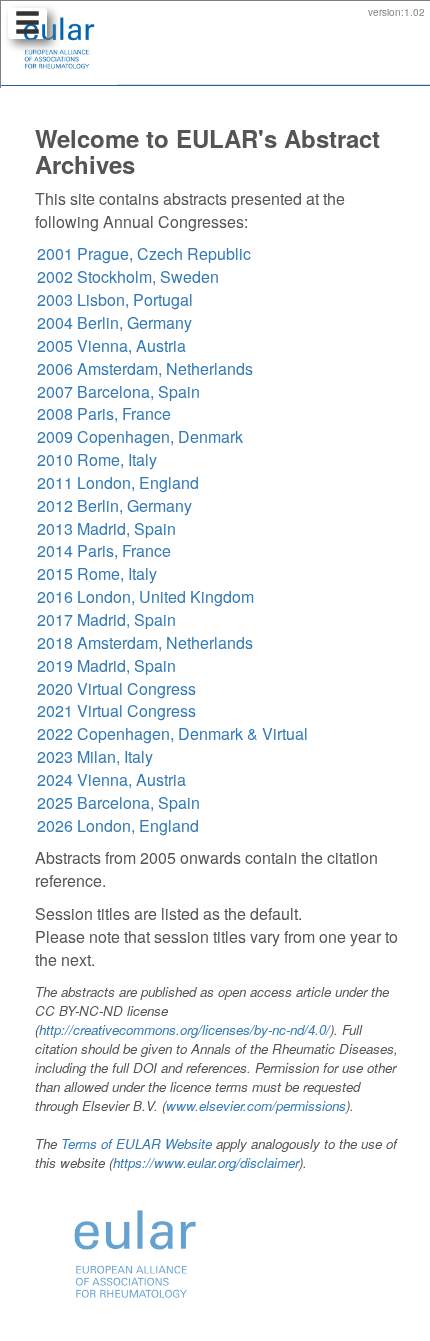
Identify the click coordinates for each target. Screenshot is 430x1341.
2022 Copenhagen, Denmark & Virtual (172, 733)
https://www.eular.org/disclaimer (206, 1162)
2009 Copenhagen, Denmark (140, 436)
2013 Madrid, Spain (106, 528)
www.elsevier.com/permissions (256, 1105)
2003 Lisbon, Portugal (115, 299)
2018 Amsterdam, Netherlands (145, 642)
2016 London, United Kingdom (145, 596)
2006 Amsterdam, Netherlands (145, 368)
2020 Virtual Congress (116, 688)
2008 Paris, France (104, 413)
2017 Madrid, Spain (106, 619)
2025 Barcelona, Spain (118, 802)
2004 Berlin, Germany (114, 322)
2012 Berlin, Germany (114, 505)
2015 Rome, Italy (97, 573)
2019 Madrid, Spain (106, 665)
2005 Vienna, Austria (111, 345)
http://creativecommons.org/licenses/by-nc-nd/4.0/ (184, 1029)
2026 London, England (118, 825)
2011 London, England (118, 482)
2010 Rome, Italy (97, 459)
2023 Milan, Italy (95, 756)
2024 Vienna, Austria (111, 779)
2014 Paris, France (104, 550)
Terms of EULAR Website (136, 1143)
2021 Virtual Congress (116, 710)
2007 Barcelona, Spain (118, 391)
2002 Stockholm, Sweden (128, 276)
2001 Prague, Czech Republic (144, 253)
